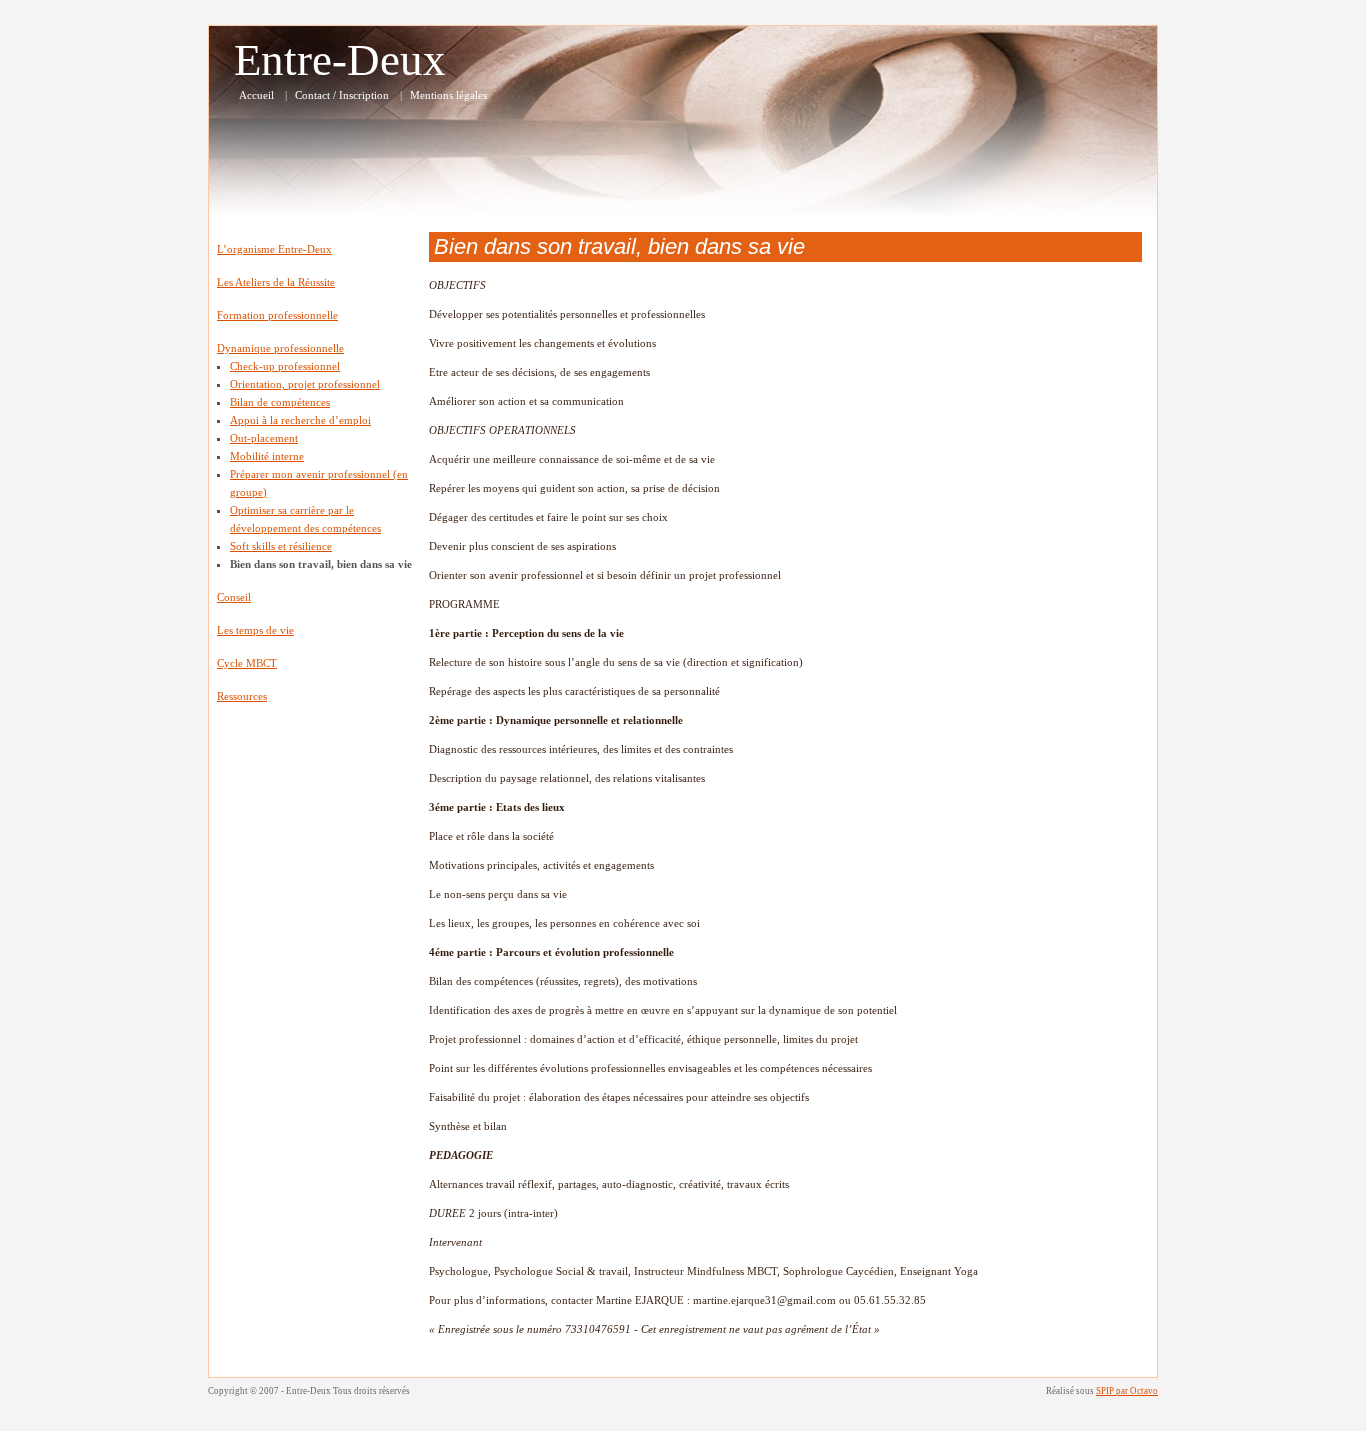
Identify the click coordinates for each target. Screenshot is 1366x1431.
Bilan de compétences (280, 402)
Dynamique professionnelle (280, 348)
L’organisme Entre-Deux (274, 249)
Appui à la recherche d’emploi (300, 420)
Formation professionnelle (277, 315)
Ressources (242, 696)
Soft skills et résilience (281, 546)
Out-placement (264, 438)
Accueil (256, 95)
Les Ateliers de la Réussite (276, 282)
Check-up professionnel (285, 366)
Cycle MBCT (247, 663)
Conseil (234, 597)
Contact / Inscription (342, 95)
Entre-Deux (340, 60)
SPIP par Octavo (1127, 1391)
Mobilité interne (267, 456)
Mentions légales (448, 95)
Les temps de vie (255, 630)
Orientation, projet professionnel (305, 384)
